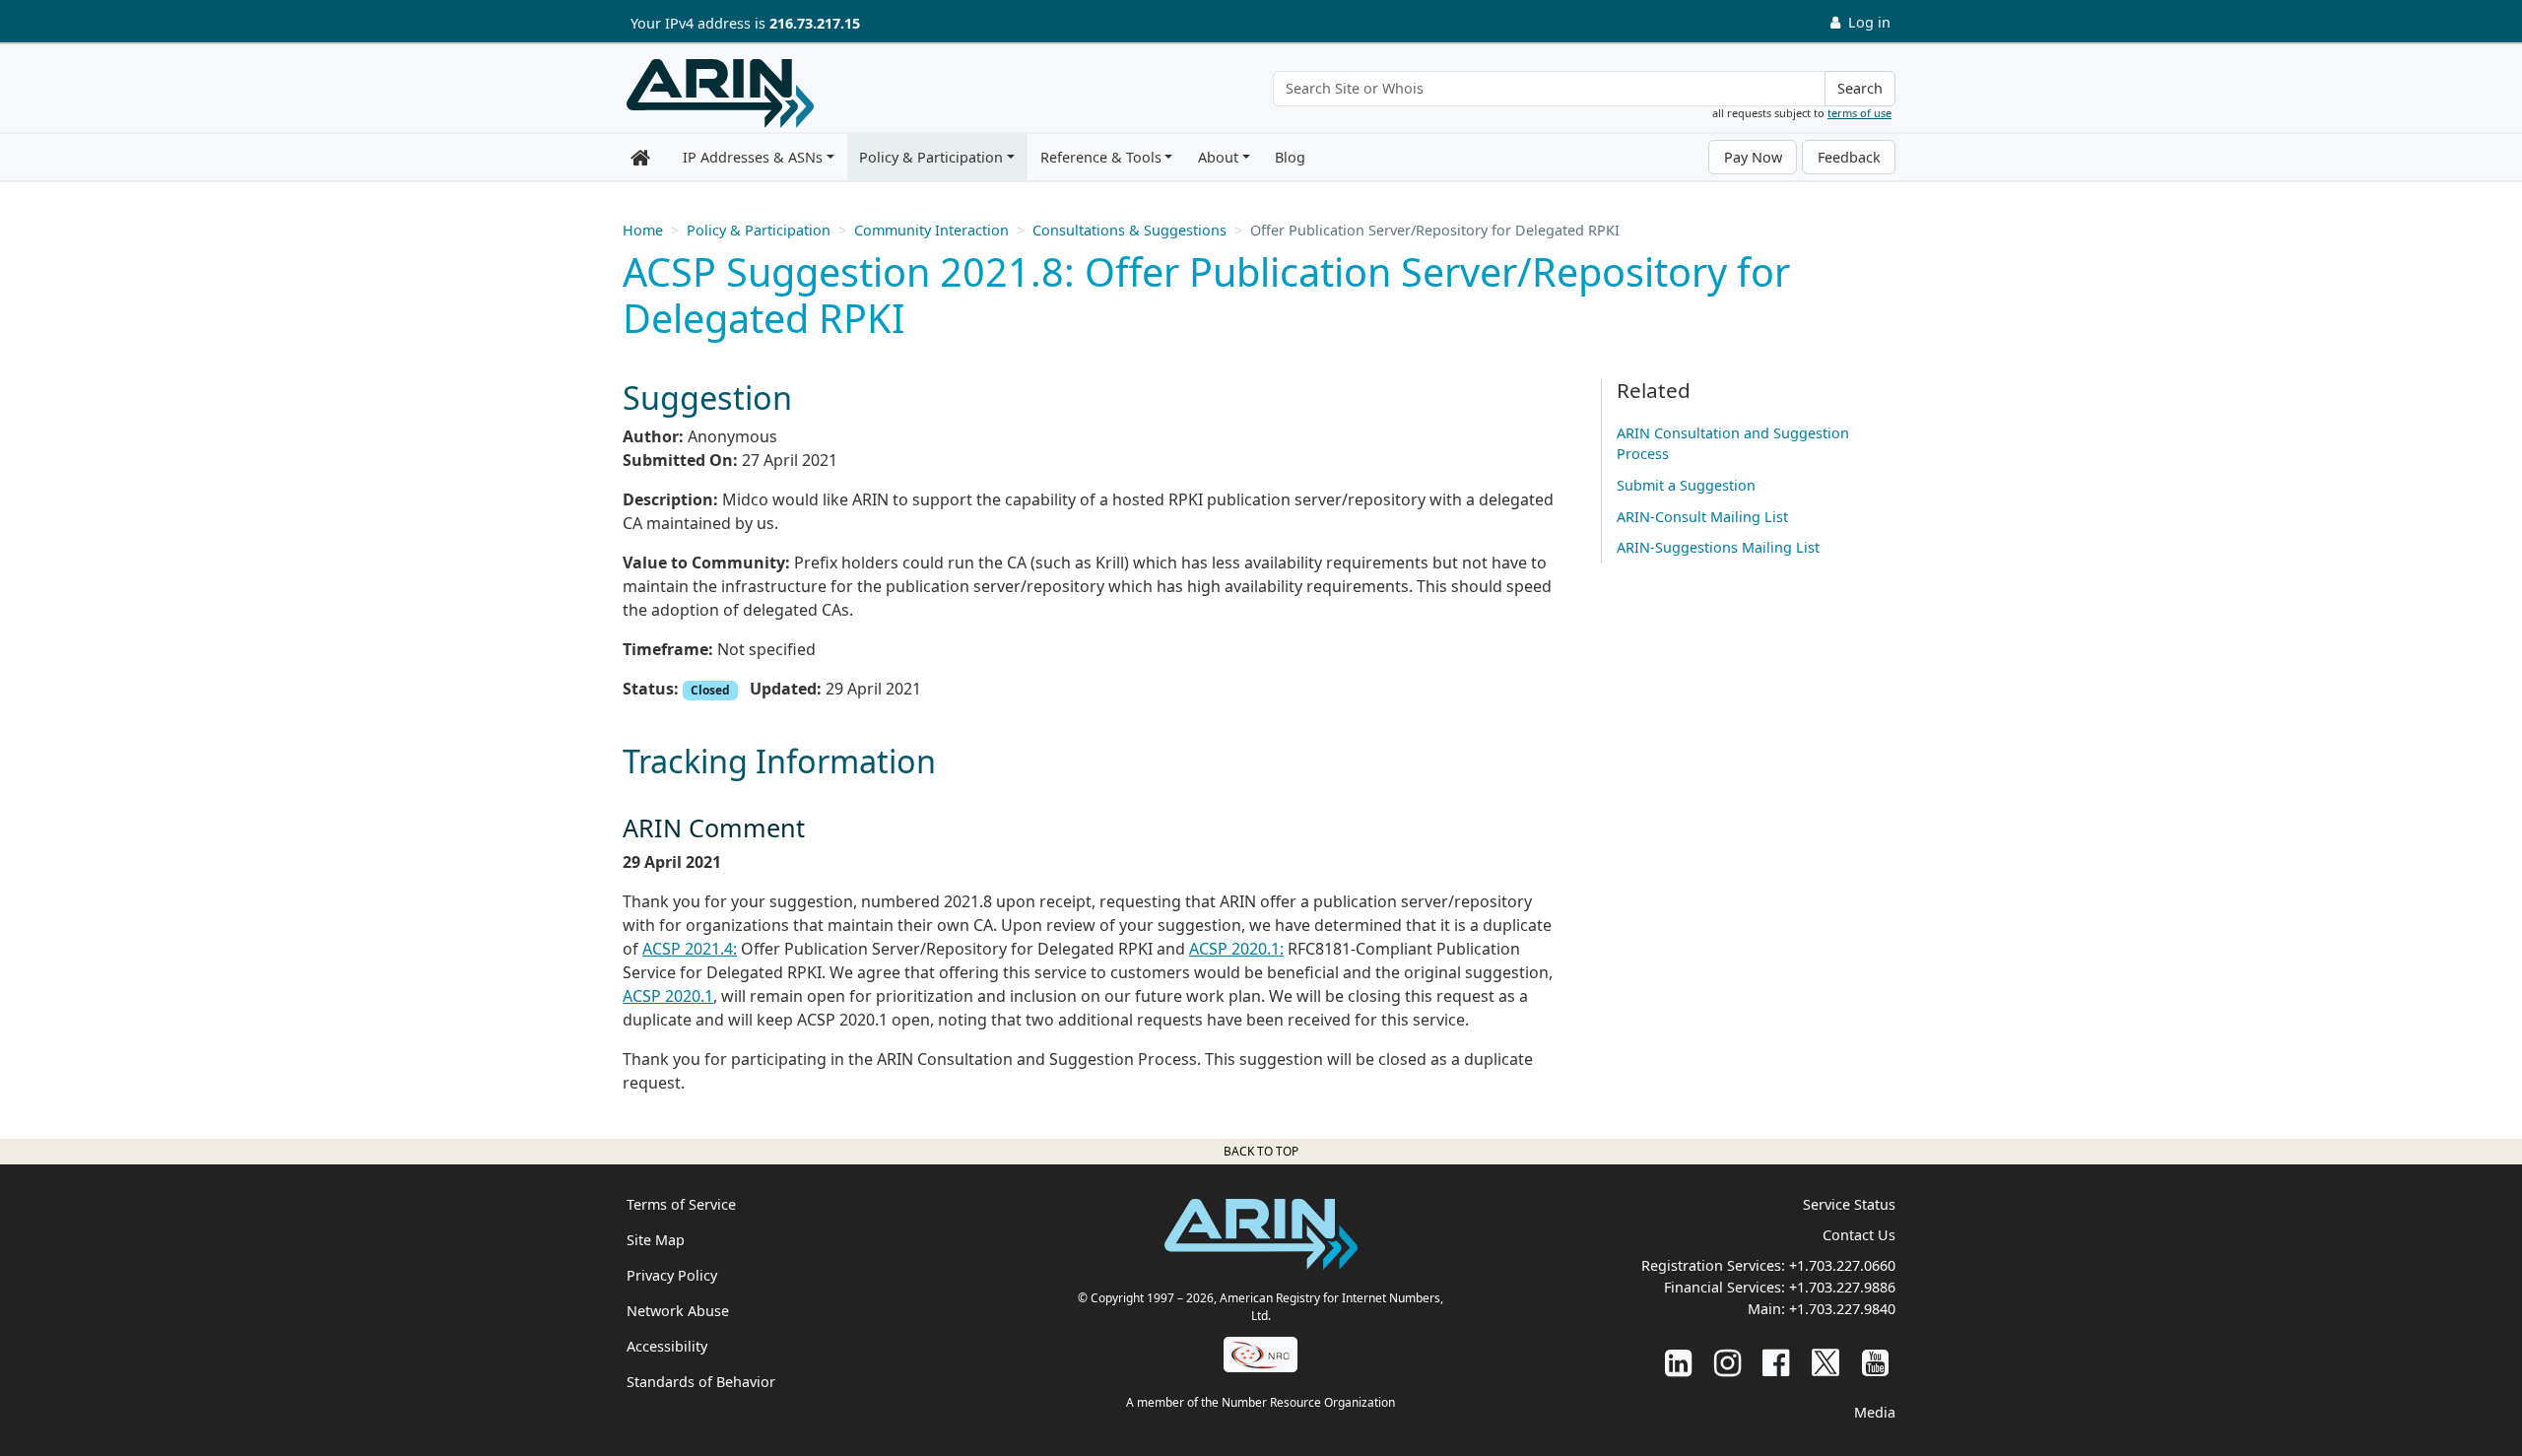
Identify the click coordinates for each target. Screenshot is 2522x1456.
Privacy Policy (672, 1275)
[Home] (720, 94)
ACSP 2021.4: (690, 949)
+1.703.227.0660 (1842, 1265)
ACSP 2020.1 (668, 996)
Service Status (1849, 1204)
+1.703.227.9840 (1842, 1309)
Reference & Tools (1101, 157)
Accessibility (667, 1346)
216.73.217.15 (815, 23)
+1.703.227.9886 (1842, 1287)
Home (643, 230)
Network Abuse (678, 1311)
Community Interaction (931, 230)
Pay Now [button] (1753, 157)
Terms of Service (681, 1204)
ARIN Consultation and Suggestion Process (1733, 444)
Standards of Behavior (701, 1382)
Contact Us (1859, 1235)
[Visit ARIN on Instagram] (1727, 1362)
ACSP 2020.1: (1236, 949)
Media (1875, 1412)
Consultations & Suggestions (1129, 230)
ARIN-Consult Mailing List (1702, 517)
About (1218, 157)
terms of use (1859, 113)
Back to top (1261, 1151)
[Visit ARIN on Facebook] (1776, 1362)
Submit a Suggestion (1686, 485)
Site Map (656, 1240)
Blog (1290, 157)
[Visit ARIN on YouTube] (1875, 1362)
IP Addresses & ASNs (753, 157)
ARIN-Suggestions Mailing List (1718, 547)
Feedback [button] (1849, 157)
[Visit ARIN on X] (1825, 1362)
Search (1860, 88)
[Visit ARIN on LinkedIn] (1678, 1362)
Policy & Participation (931, 157)
